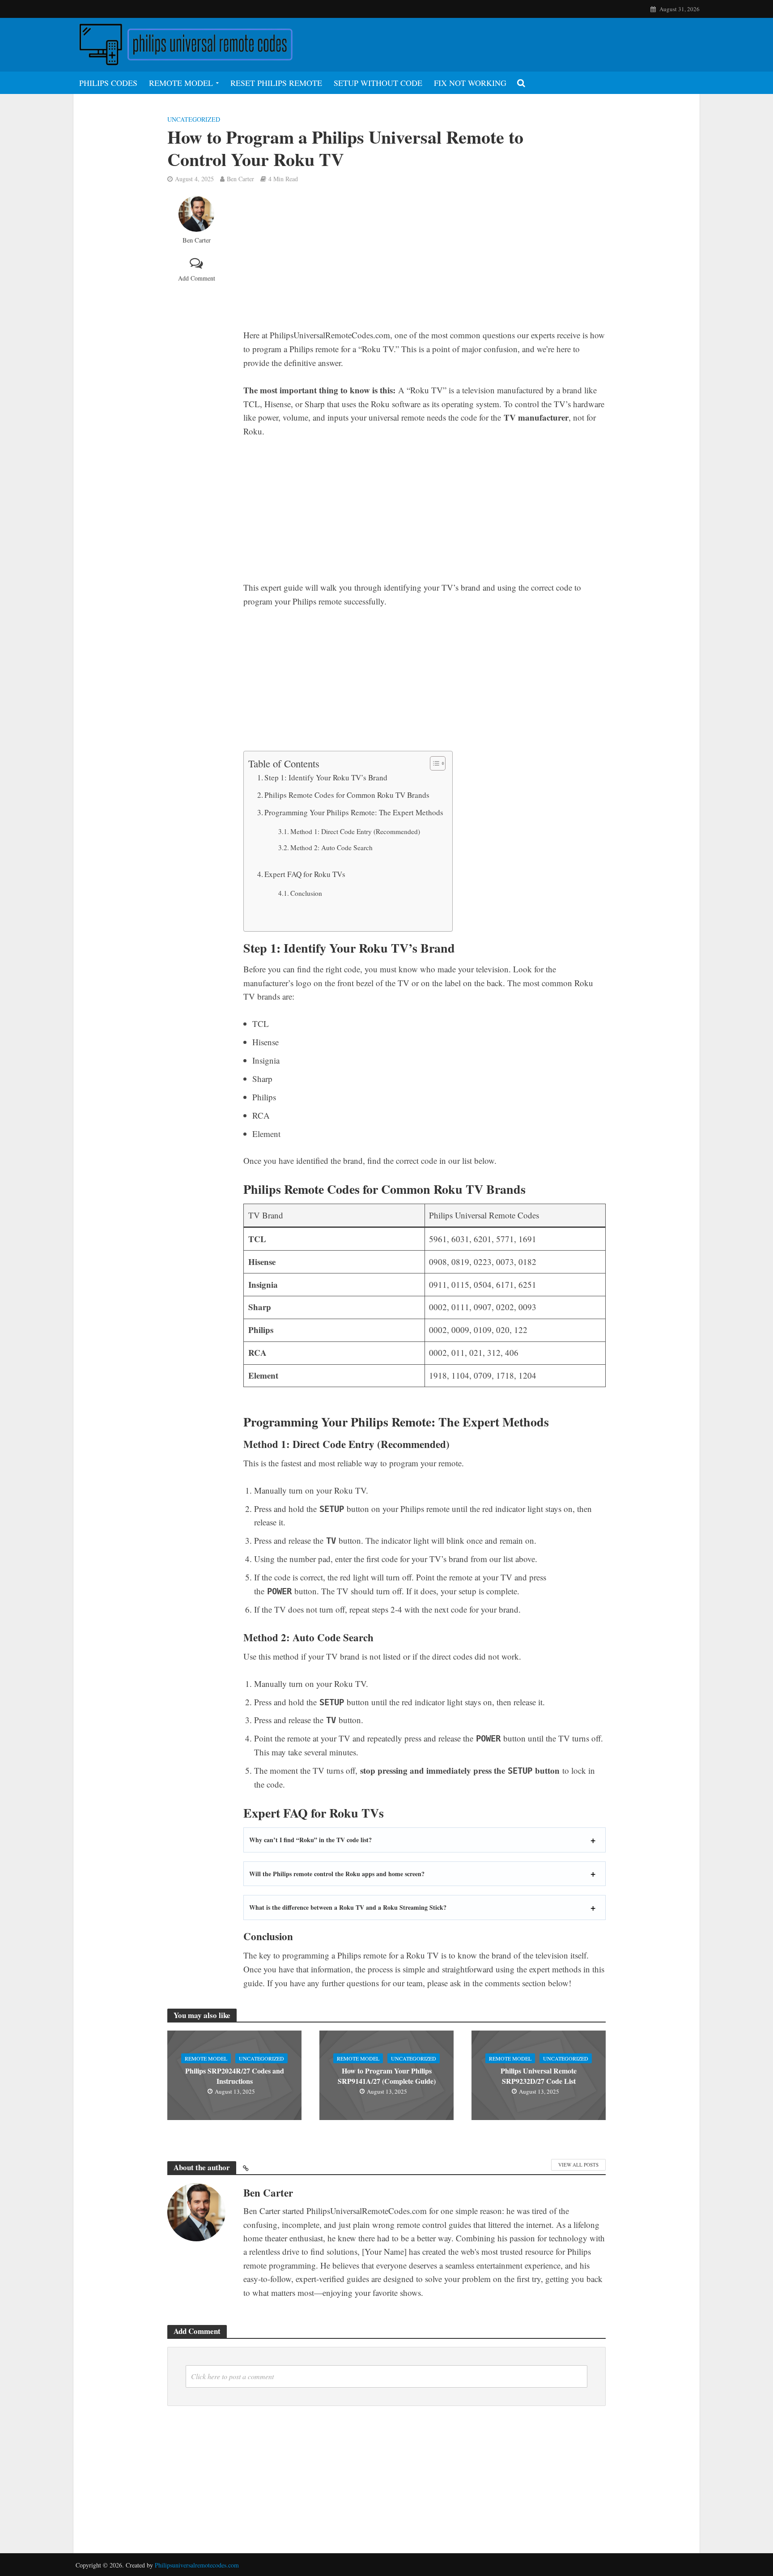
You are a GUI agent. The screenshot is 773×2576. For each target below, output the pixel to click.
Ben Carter (240, 179)
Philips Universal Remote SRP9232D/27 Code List (539, 2076)
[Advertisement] (425, 262)
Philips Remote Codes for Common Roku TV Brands (347, 795)
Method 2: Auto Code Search (331, 847)
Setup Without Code (378, 83)
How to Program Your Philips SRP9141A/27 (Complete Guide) (387, 2076)
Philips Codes (108, 83)
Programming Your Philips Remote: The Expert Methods (354, 812)
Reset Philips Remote (276, 83)
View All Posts (578, 2165)
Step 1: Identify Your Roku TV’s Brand (326, 777)
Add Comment (197, 278)
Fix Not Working (470, 83)
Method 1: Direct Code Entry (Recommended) (355, 831)
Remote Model (181, 83)
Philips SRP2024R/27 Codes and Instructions (235, 2076)
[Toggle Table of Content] (433, 763)
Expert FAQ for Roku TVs (305, 874)
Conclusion (306, 893)
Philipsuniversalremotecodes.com (197, 2565)
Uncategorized (194, 119)
